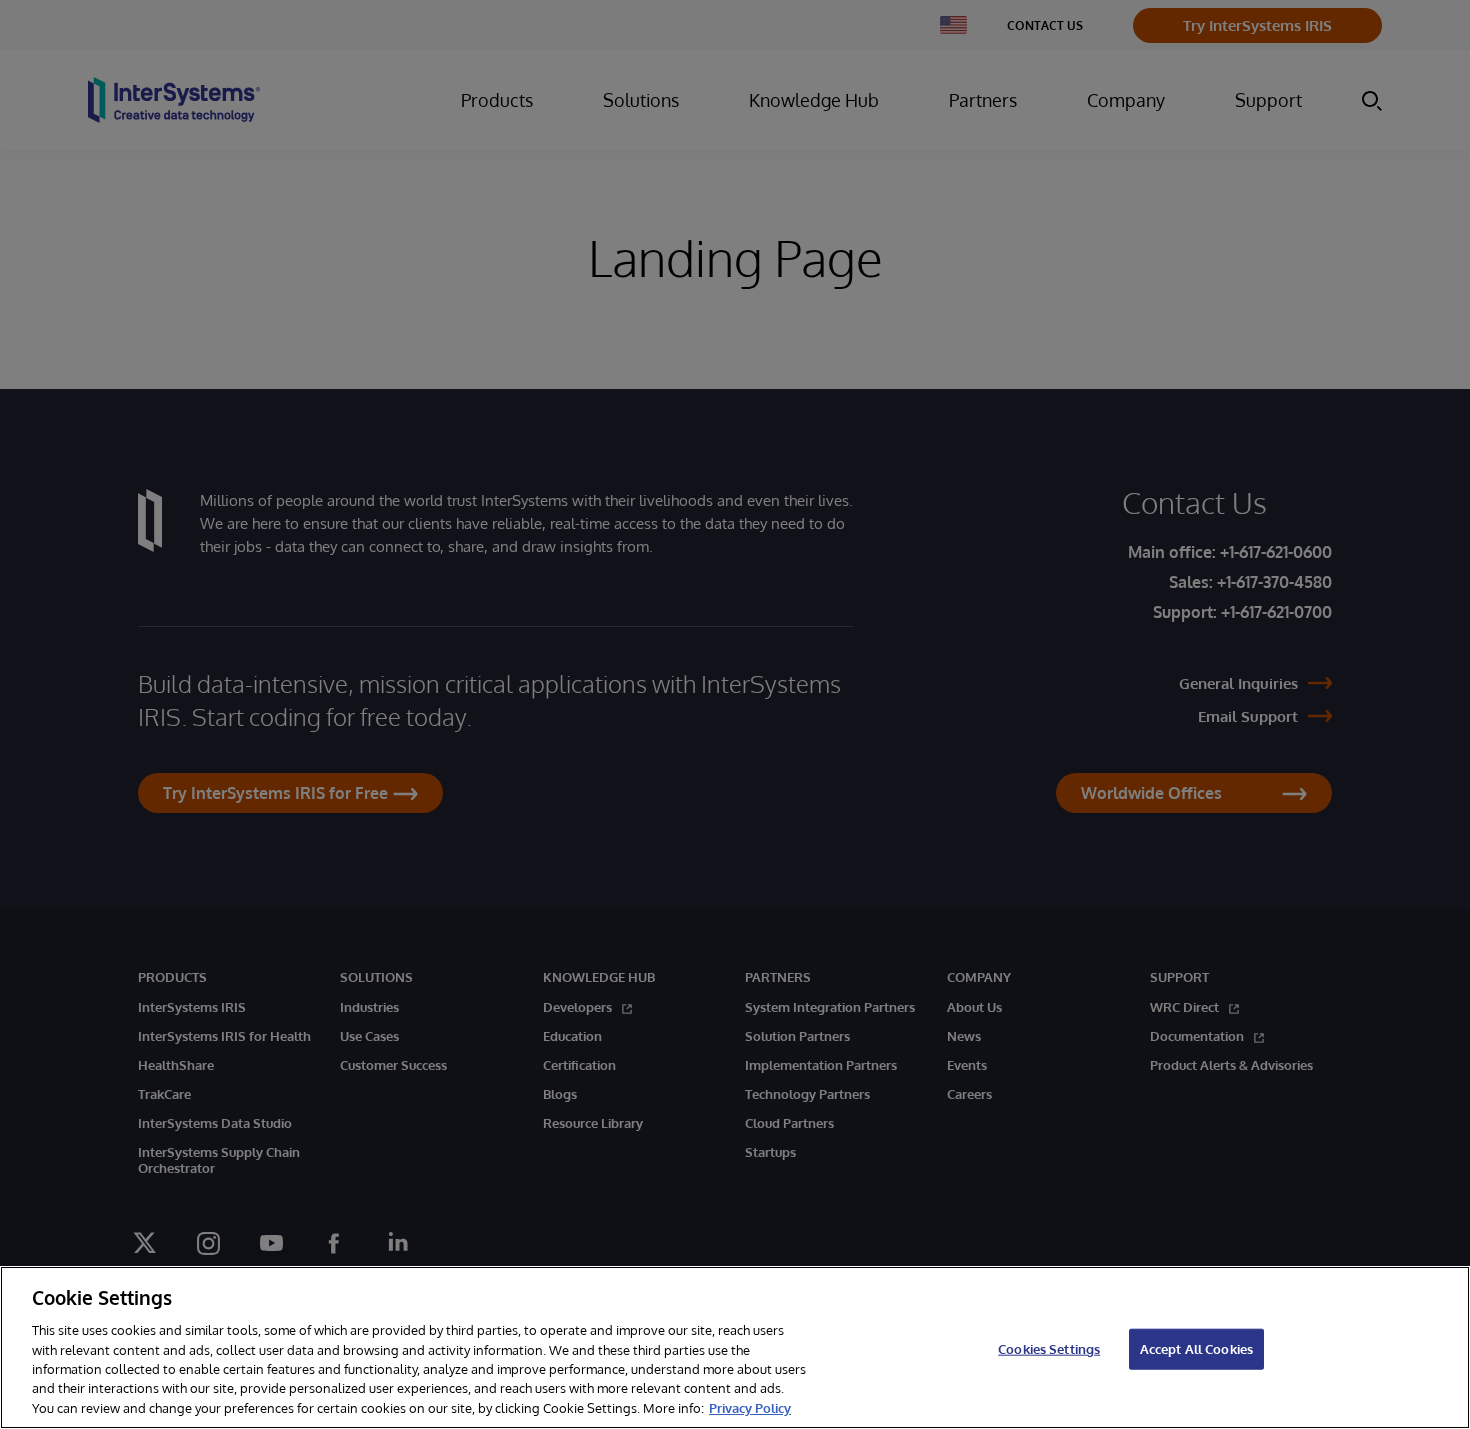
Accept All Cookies (1196, 1348)
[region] (735, 1347)
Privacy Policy (750, 1408)
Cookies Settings (1049, 1348)
